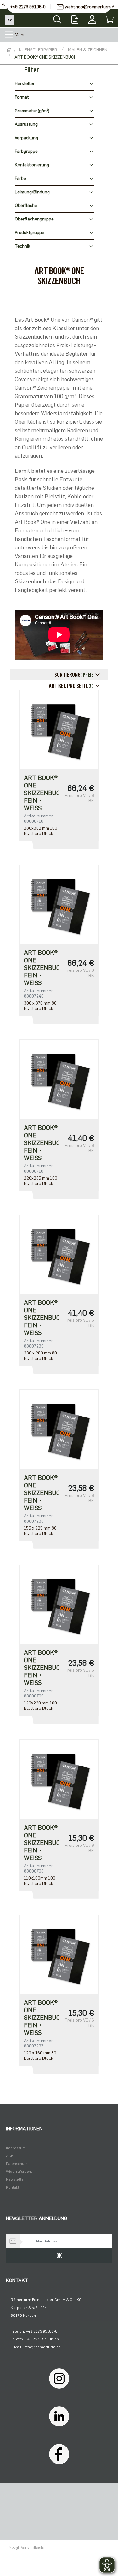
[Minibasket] (109, 18)
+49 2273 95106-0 (28, 7)
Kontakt (13, 2187)
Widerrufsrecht (19, 2172)
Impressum (16, 2148)
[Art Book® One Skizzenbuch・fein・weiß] (59, 729)
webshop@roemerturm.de (91, 7)
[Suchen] (57, 18)
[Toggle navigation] (9, 35)
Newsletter (16, 2179)
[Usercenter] (92, 18)
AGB (10, 2156)
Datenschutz (17, 2164)
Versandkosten (34, 2548)
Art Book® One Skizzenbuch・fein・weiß (41, 793)
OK (59, 2256)
